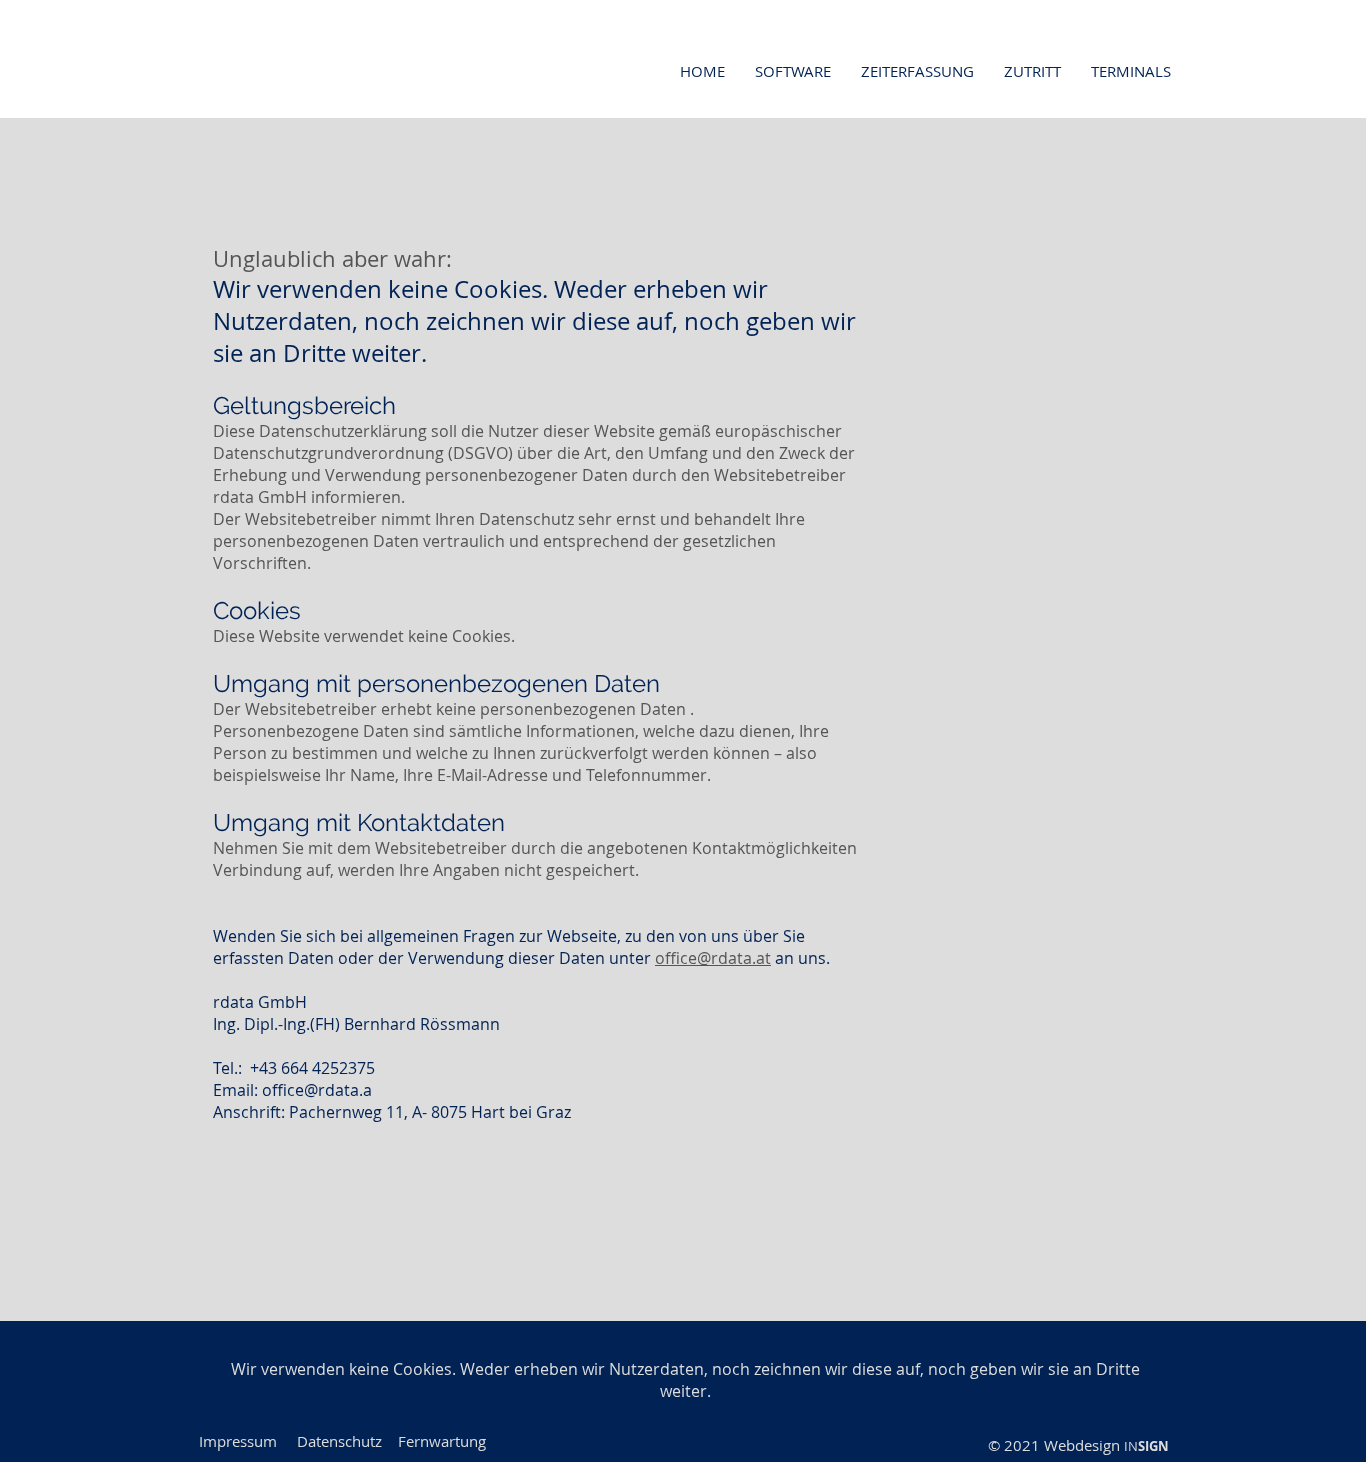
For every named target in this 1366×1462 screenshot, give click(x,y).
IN (1131, 1446)
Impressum (238, 1441)
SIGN (1153, 1446)
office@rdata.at (713, 958)
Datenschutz (339, 1441)
